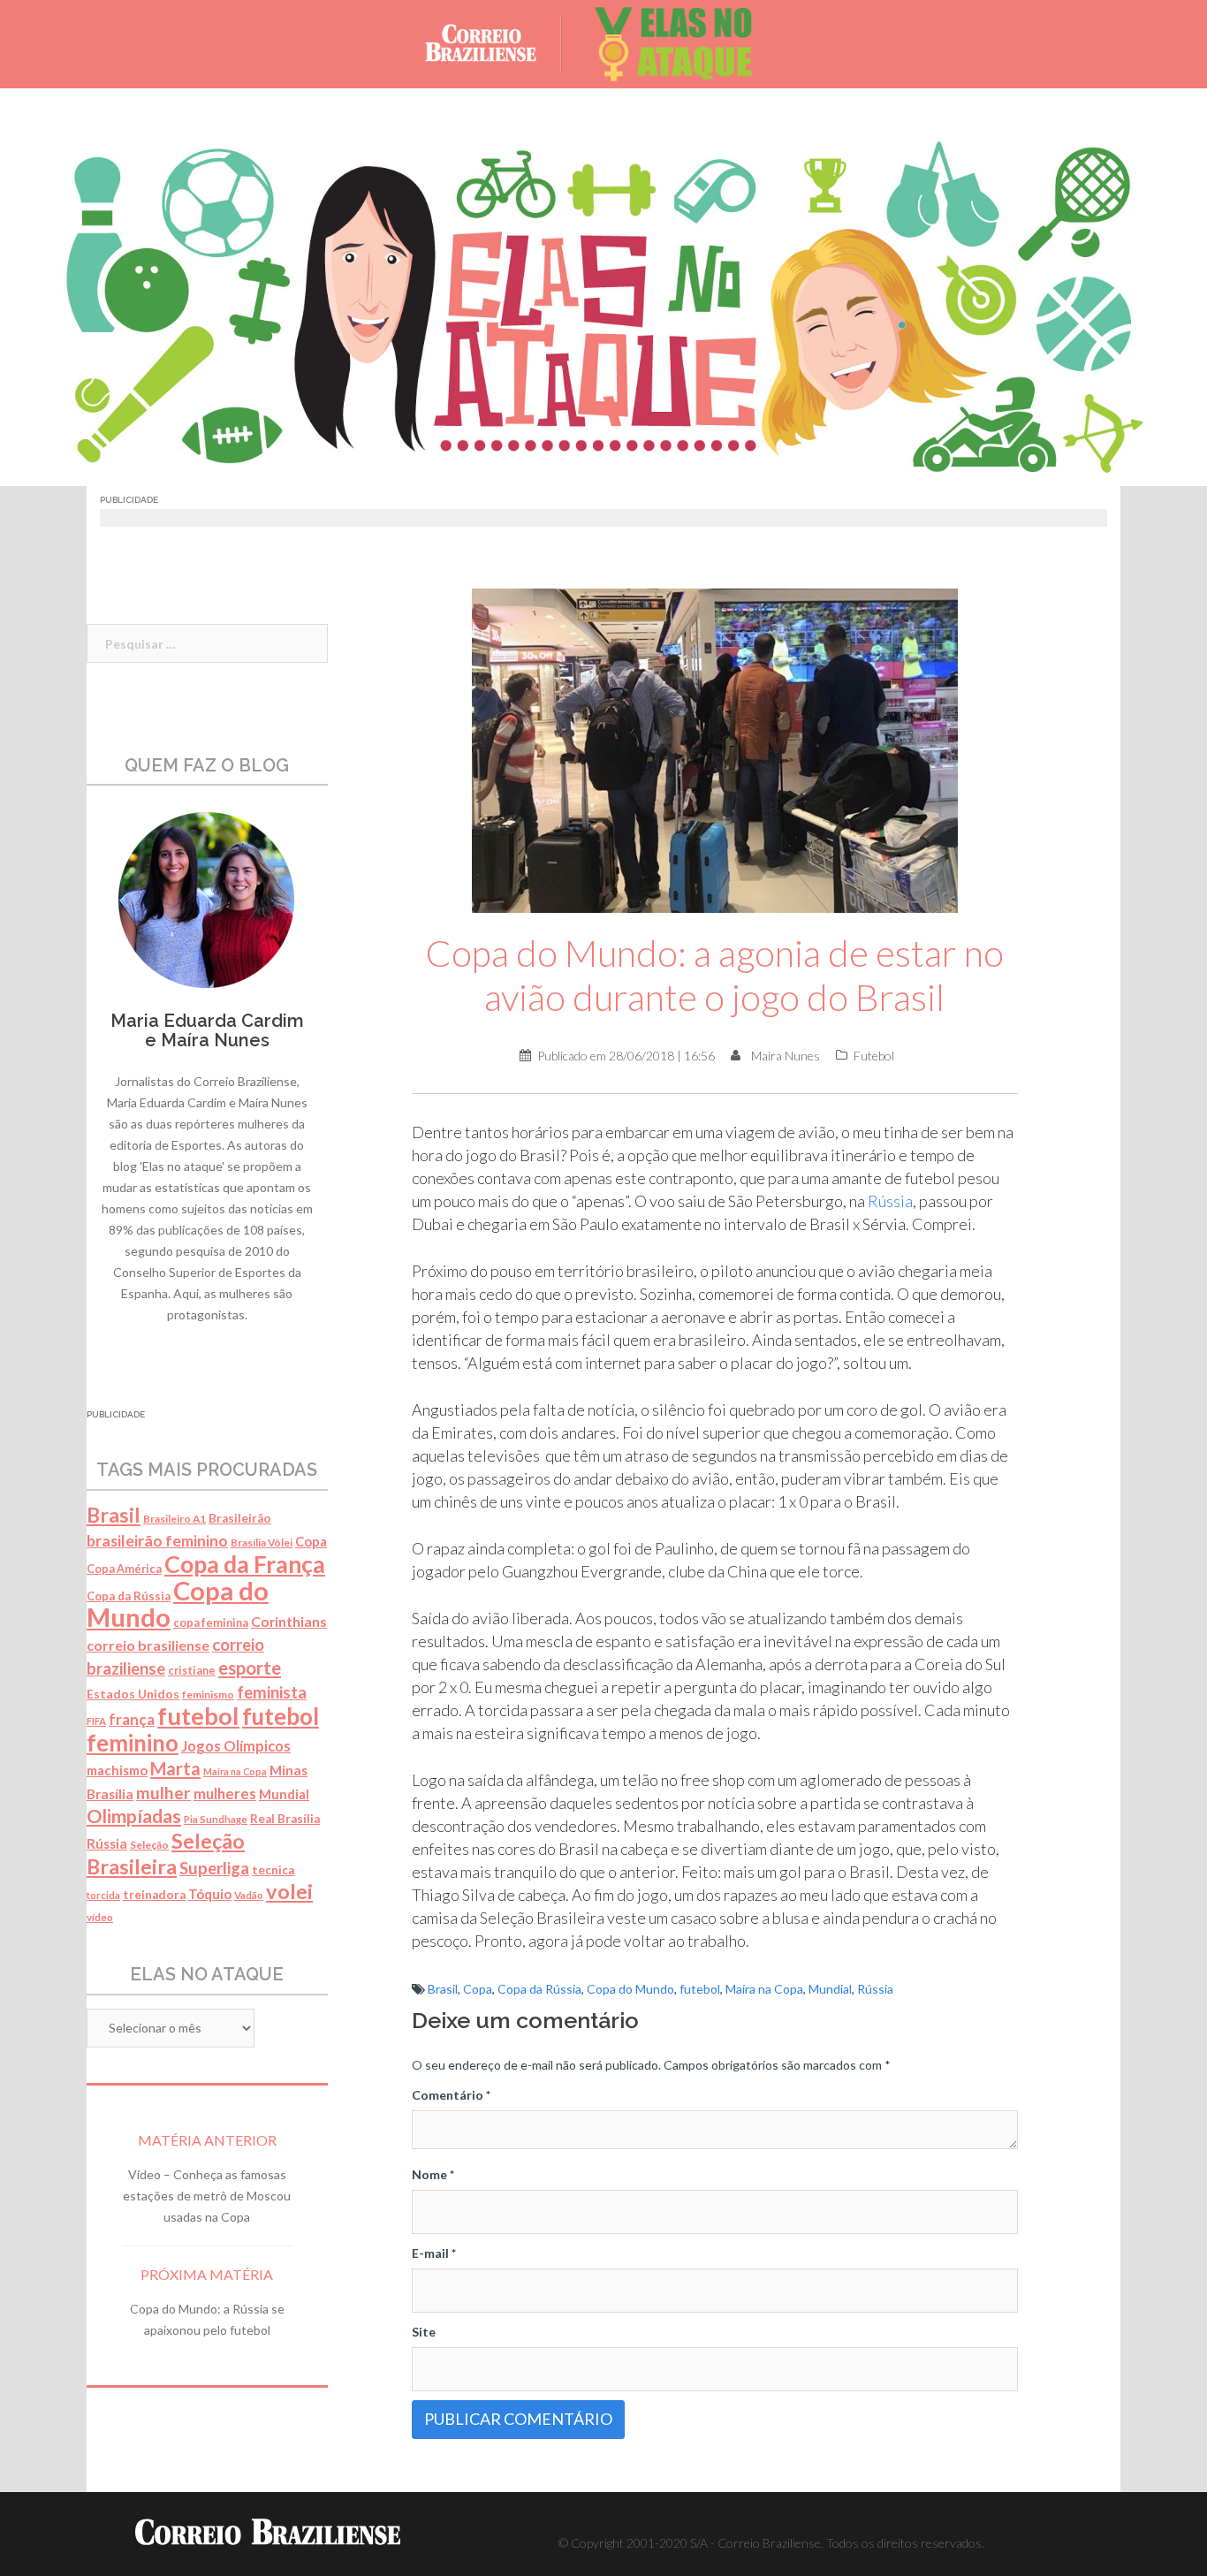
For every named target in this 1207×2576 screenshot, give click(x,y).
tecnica (273, 1870)
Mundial (830, 1989)
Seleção (149, 1845)
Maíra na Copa (764, 1989)
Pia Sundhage (216, 1819)
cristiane (192, 1671)
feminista (272, 1692)
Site (424, 2332)
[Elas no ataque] (674, 43)
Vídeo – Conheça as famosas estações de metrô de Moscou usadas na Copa (207, 2196)
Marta (175, 1768)
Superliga (214, 1868)
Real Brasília (285, 1819)
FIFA (96, 1721)
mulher (163, 1793)
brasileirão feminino (157, 1540)
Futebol (874, 1056)
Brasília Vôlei (262, 1543)
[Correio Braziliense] (494, 43)
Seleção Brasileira (166, 1854)
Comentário (451, 2095)
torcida (103, 1895)
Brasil (443, 1989)
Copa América (124, 1569)
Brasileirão (240, 1518)
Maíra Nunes (786, 1056)
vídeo (100, 1917)
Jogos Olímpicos (236, 1746)
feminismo (208, 1695)
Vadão (249, 1895)
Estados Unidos (133, 1694)
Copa (478, 1989)
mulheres (225, 1794)
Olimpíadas (134, 1816)
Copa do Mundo (630, 1989)
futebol (700, 1989)
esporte (250, 1668)
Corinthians (289, 1622)
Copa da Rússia (539, 1989)
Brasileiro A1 (175, 1519)
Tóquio (210, 1894)
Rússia (890, 1201)
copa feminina (211, 1623)
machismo (117, 1770)
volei (289, 1891)
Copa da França (245, 1564)
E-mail (434, 2253)
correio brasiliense (148, 1645)
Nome (433, 2174)
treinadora (154, 1895)
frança (132, 1719)
